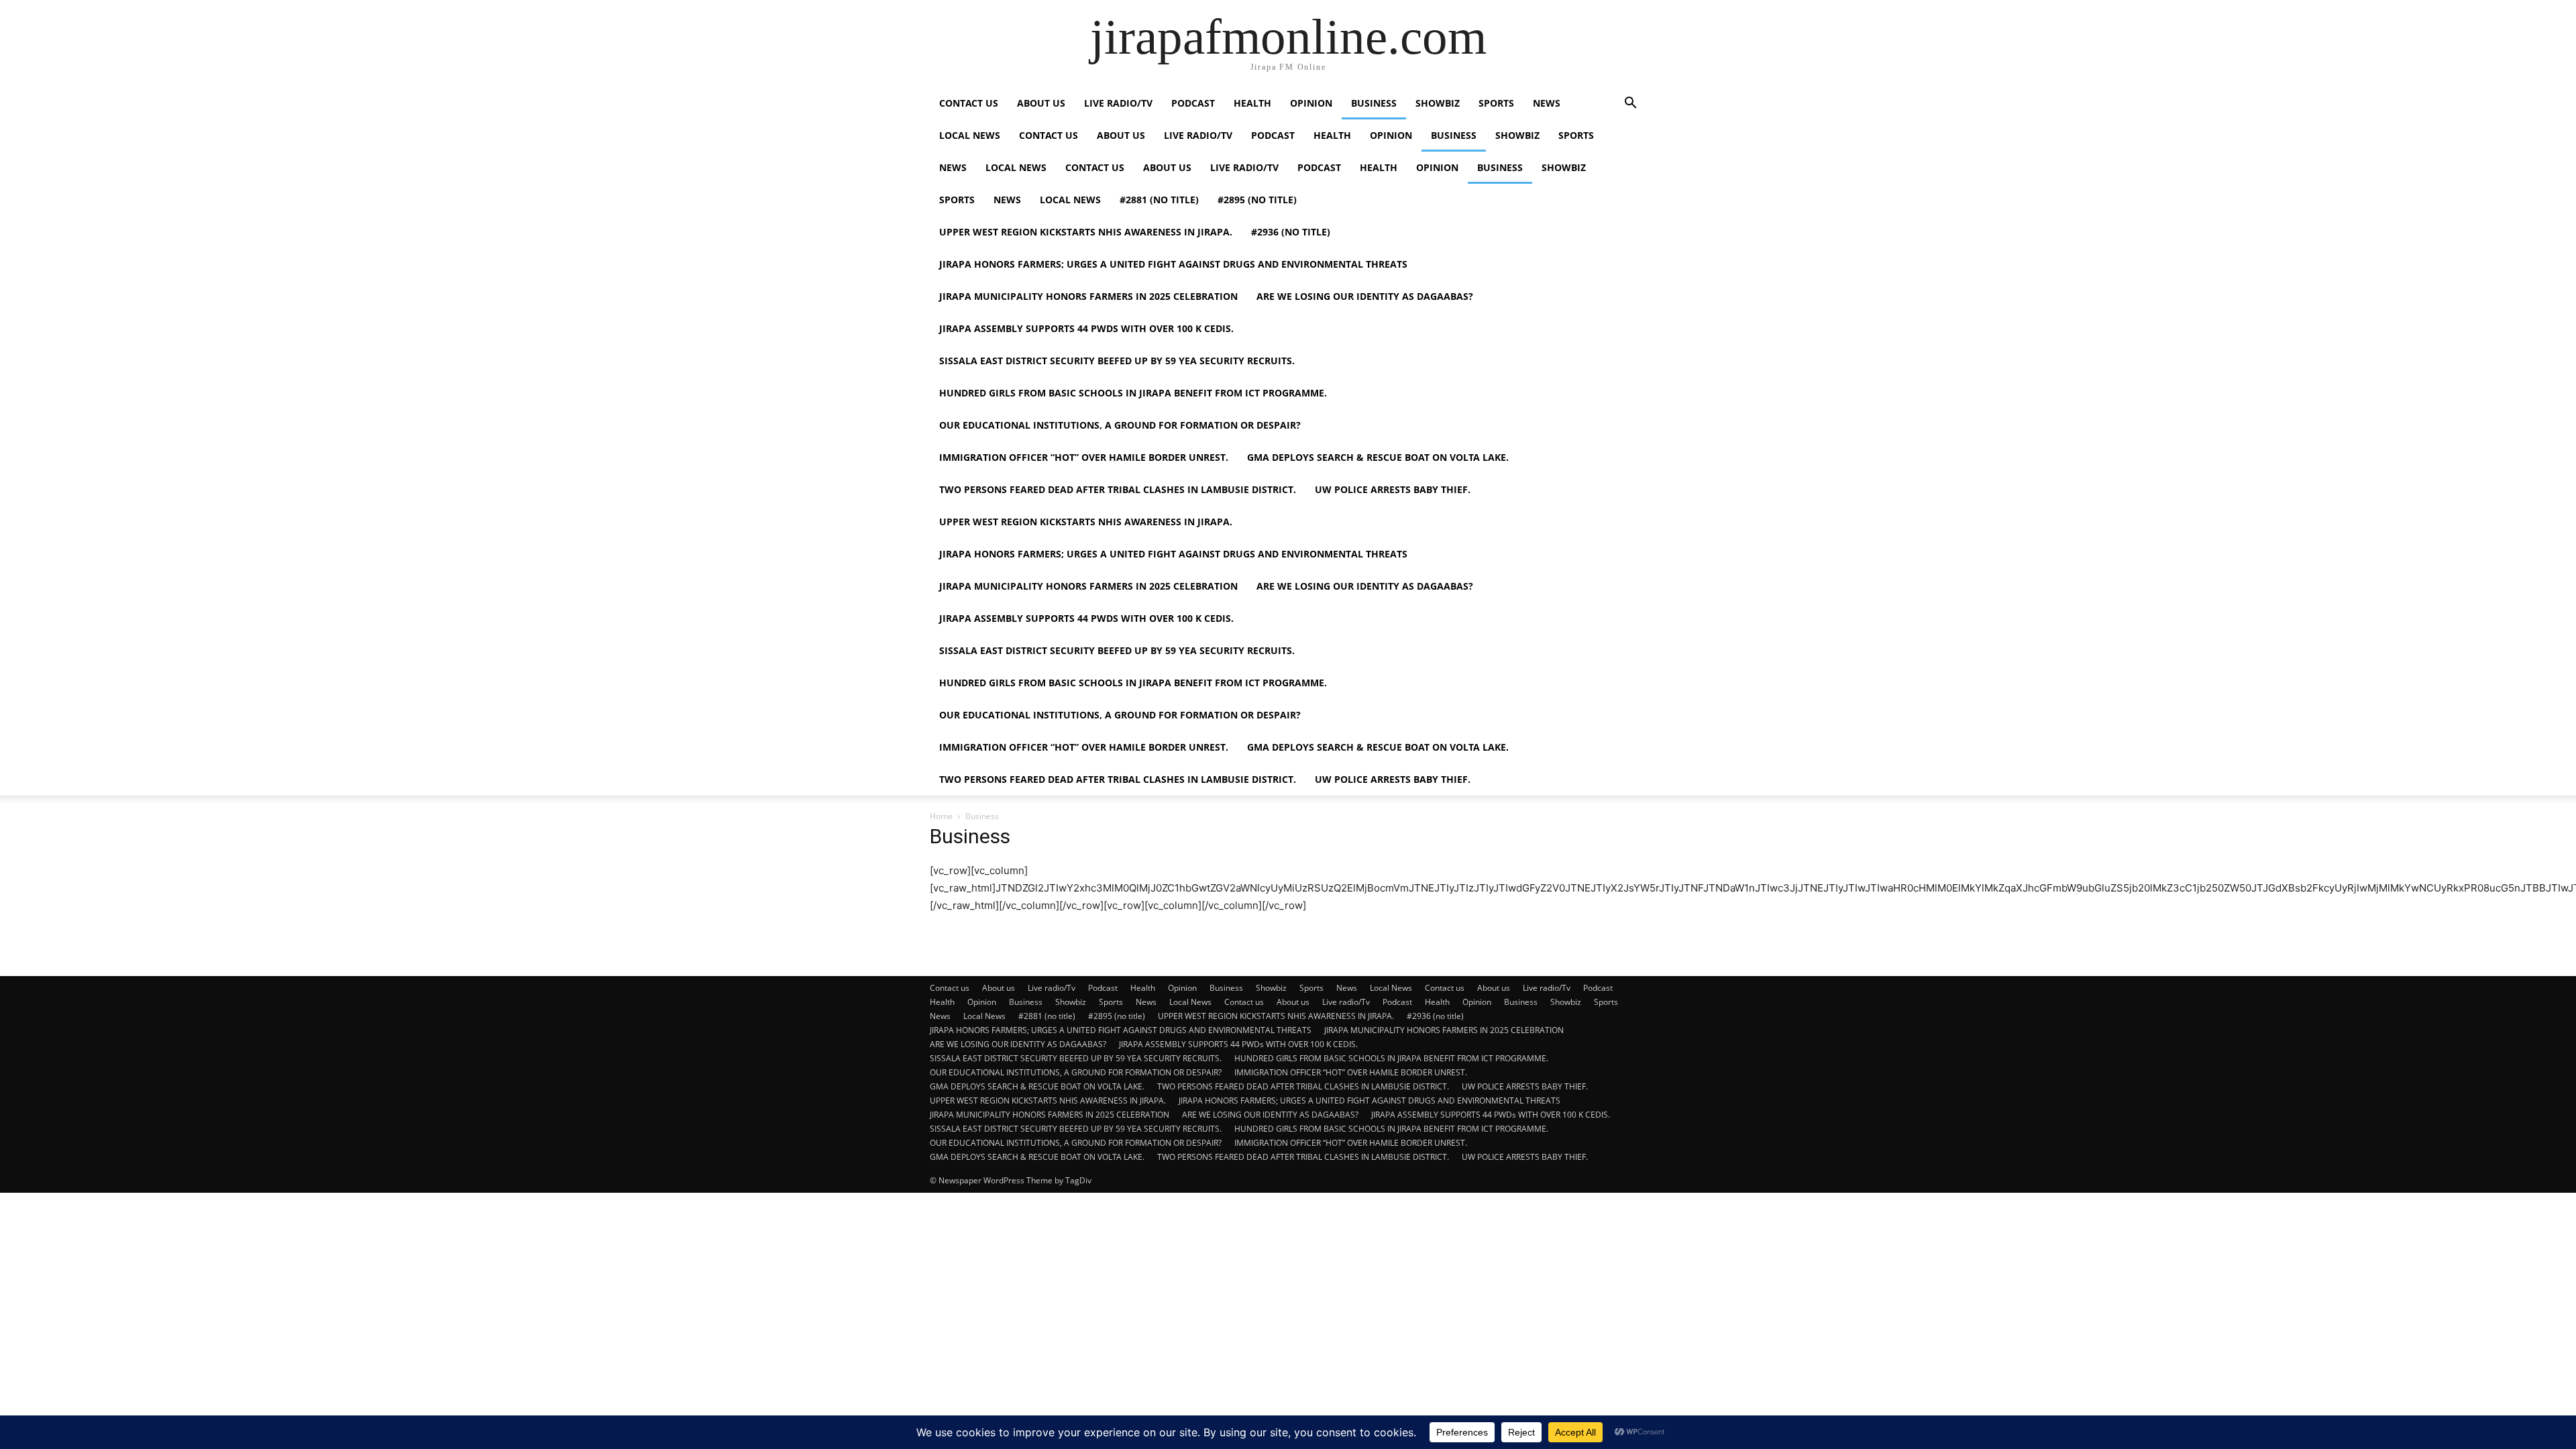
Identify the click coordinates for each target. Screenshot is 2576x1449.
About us (1041, 103)
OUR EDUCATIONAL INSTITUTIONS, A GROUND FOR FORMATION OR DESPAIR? (1120, 425)
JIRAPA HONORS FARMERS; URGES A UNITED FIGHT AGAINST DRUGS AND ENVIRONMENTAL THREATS (1173, 264)
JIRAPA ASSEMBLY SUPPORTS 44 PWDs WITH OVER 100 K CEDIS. (1086, 328)
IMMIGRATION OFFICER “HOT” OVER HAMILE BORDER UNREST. (1084, 457)
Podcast (1193, 103)
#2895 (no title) (1257, 200)
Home (941, 816)
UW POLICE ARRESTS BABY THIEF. (1393, 489)
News (1547, 103)
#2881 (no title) (1159, 200)
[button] (1630, 104)
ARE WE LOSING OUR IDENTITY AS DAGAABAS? (1365, 296)
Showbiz (1438, 103)
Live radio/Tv (1118, 103)
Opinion (1311, 103)
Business (1374, 103)
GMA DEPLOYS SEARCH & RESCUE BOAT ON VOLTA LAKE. (1378, 457)
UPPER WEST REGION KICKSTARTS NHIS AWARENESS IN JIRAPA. (1086, 232)
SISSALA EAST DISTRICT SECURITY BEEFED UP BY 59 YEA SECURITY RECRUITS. (1117, 361)
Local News (970, 135)
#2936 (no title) (1291, 232)
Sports (1496, 103)
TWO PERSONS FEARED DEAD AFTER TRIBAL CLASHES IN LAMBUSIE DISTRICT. (1118, 489)
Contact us (969, 103)
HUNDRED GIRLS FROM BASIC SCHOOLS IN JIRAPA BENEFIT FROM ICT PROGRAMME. (1133, 393)
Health (1252, 103)
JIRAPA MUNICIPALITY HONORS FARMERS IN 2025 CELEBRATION (1088, 296)
